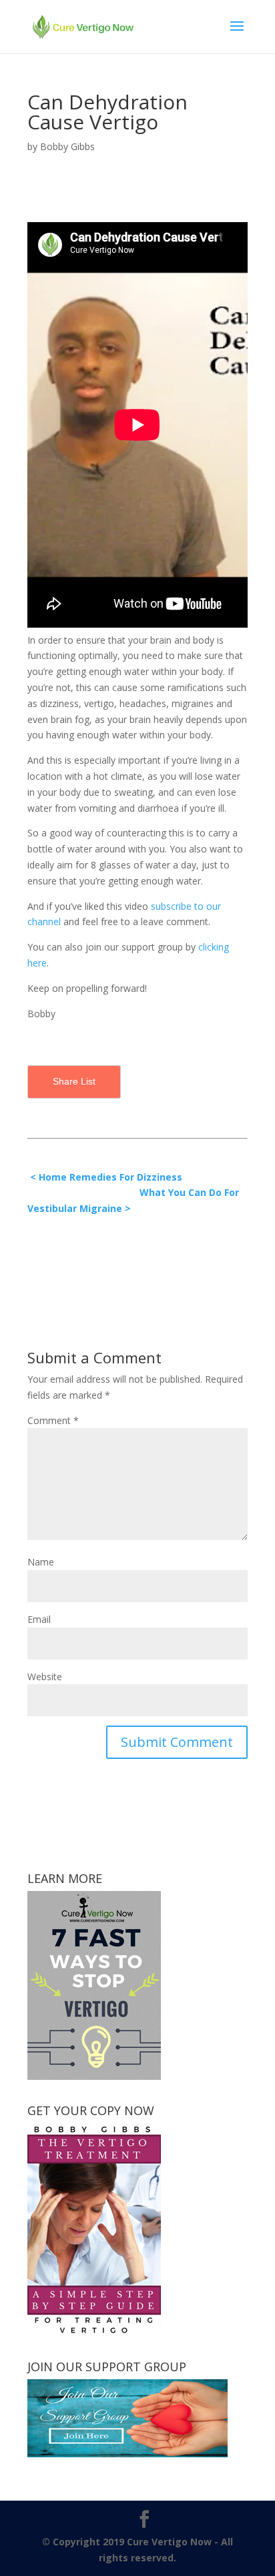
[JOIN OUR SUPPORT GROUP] (127, 2454)
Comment (53, 1420)
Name (41, 1562)
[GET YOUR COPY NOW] (94, 2332)
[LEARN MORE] (94, 2076)
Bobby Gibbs (67, 146)
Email (39, 1619)
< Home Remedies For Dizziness (107, 1177)
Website (45, 1677)
